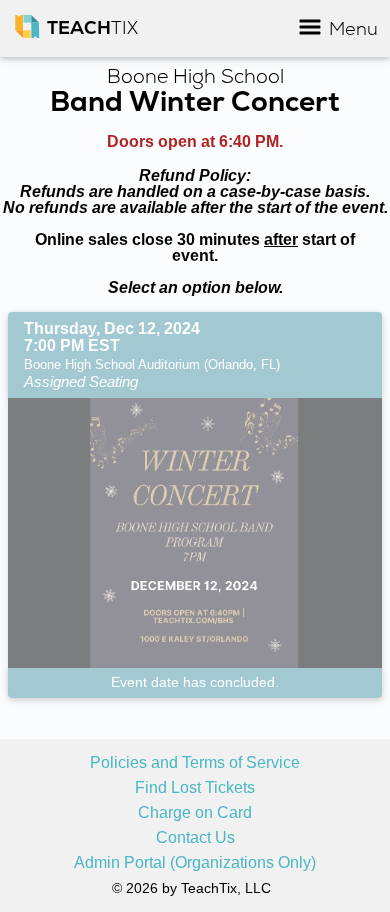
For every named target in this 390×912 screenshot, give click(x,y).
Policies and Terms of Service (195, 763)
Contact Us (195, 838)
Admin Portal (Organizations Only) (195, 863)
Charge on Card (195, 813)
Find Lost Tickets (195, 788)
